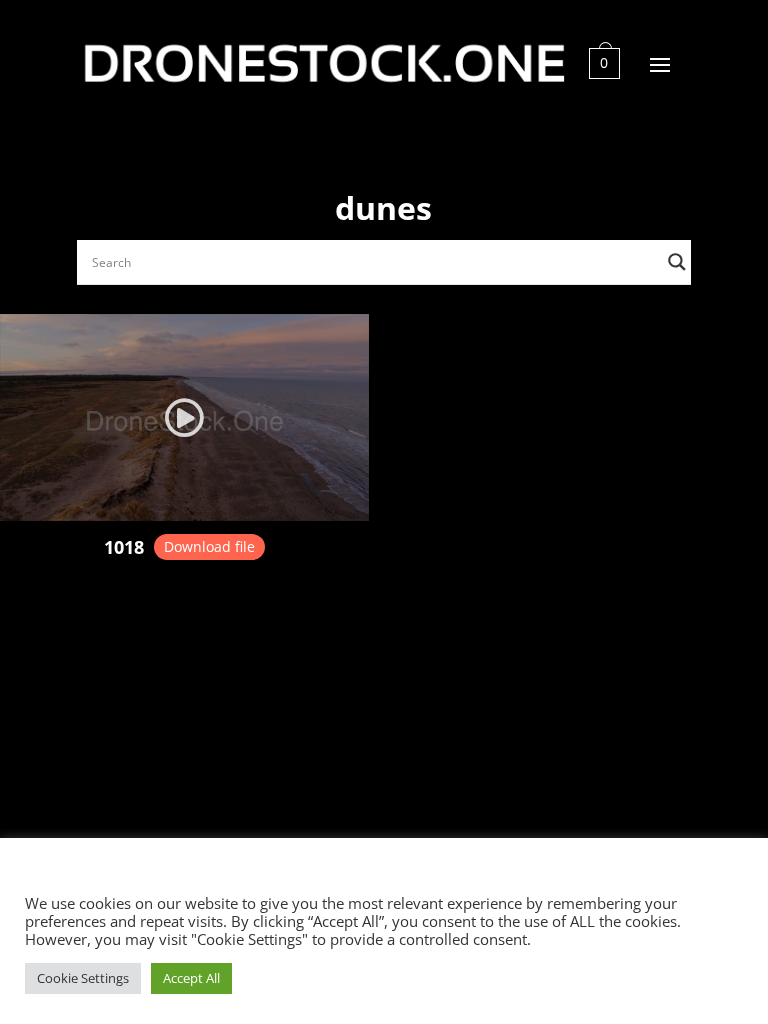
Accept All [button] (191, 978)
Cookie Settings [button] (83, 978)
